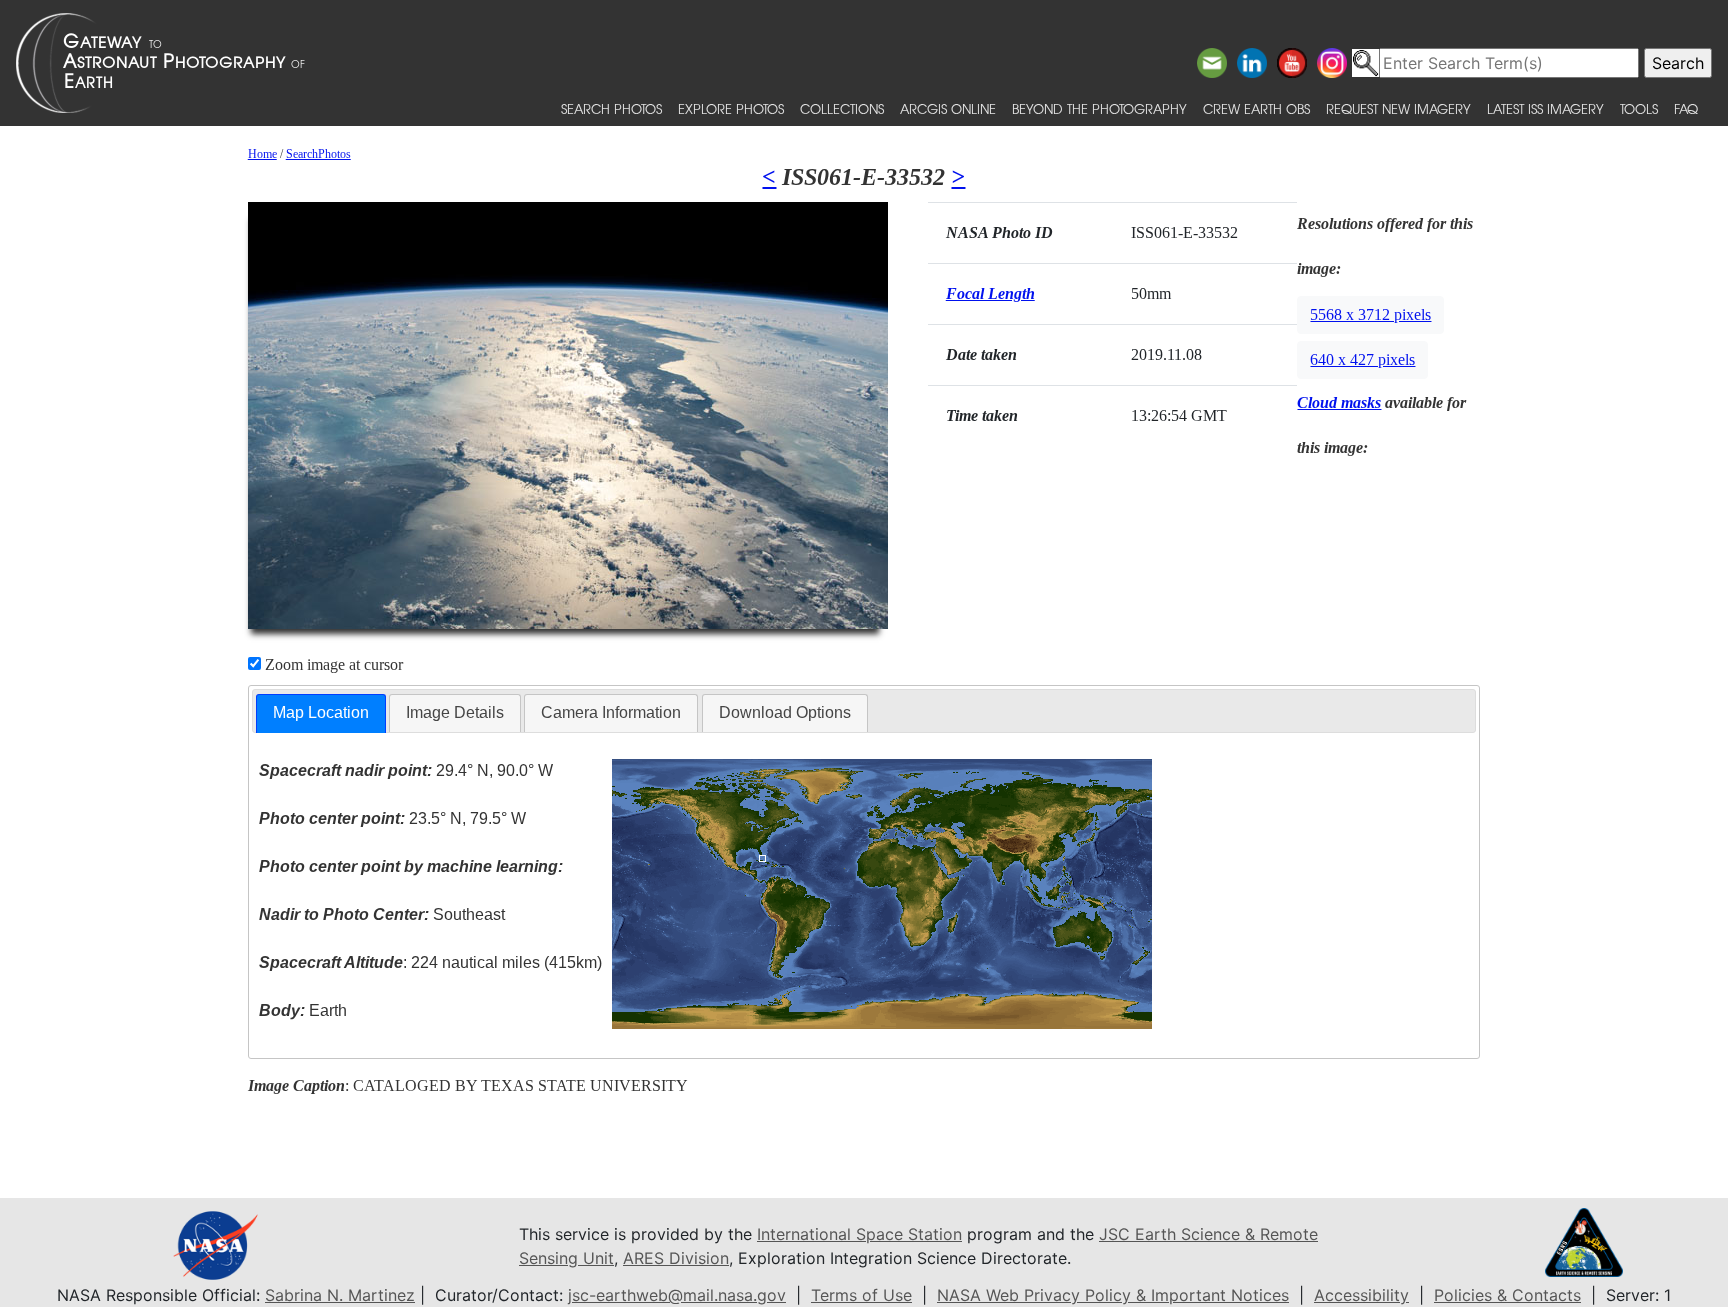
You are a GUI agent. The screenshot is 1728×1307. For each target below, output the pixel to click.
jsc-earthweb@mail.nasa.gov (677, 1295)
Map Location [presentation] (321, 712)
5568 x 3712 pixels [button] (1370, 314)
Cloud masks (1339, 402)
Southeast (382, 914)
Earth (303, 1010)
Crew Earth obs (1256, 108)
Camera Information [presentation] (611, 712)
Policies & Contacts (1507, 1295)
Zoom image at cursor (332, 664)
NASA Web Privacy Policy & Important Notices (1113, 1295)
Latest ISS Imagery (1545, 108)
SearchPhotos (318, 154)
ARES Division (676, 1258)
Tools (1639, 108)
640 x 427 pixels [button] (1362, 359)
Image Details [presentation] (455, 712)
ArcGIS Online (948, 108)
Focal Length (990, 293)
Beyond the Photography (1099, 108)
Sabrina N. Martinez (340, 1295)
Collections (842, 108)
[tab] (321, 713)
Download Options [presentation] (785, 712)
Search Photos (611, 108)
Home (262, 154)
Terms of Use (861, 1295)
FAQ (1686, 108)
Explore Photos (731, 108)
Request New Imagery (1398, 108)
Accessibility (1361, 1295)
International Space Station (859, 1234)
